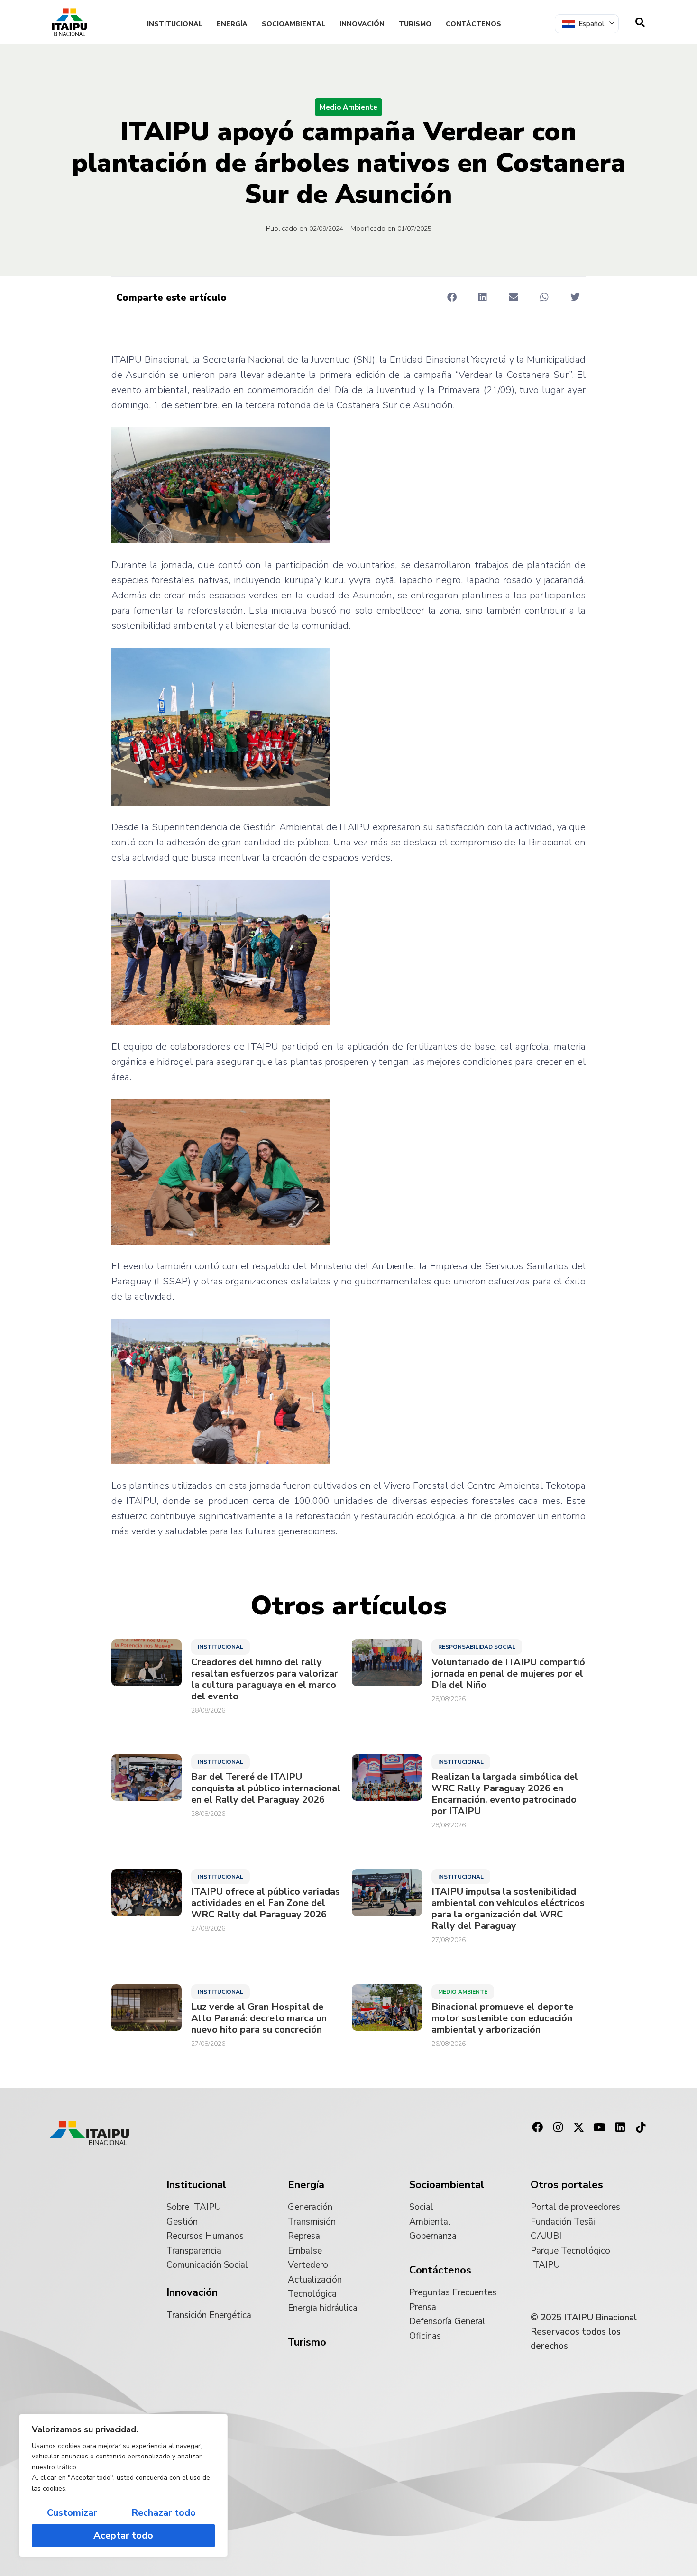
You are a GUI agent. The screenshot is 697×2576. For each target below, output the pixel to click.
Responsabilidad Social (477, 1647)
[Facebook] (537, 2127)
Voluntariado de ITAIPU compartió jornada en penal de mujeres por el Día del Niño (508, 1674)
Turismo (415, 24)
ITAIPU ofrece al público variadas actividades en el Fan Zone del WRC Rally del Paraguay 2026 (266, 1903)
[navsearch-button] (640, 22)
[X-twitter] (579, 2127)
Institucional (175, 24)
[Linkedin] (620, 2127)
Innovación (362, 24)
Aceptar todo (123, 2535)
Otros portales (567, 2185)
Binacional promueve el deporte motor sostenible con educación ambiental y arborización (502, 2018)
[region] (123, 2485)
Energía (232, 24)
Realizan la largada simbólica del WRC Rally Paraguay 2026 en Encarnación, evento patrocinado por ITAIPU (505, 1794)
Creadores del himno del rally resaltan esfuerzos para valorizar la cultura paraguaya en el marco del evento (265, 1679)
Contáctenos (473, 24)
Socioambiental (293, 24)
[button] (452, 297)
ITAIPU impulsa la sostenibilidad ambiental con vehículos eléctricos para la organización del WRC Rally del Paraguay (508, 1909)
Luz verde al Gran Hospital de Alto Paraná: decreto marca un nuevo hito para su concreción (259, 2018)
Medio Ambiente (348, 107)
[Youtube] (599, 2127)
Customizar (72, 2513)
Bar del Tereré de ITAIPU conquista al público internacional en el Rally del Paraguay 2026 (266, 1788)
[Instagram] (558, 2127)
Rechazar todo (164, 2513)
